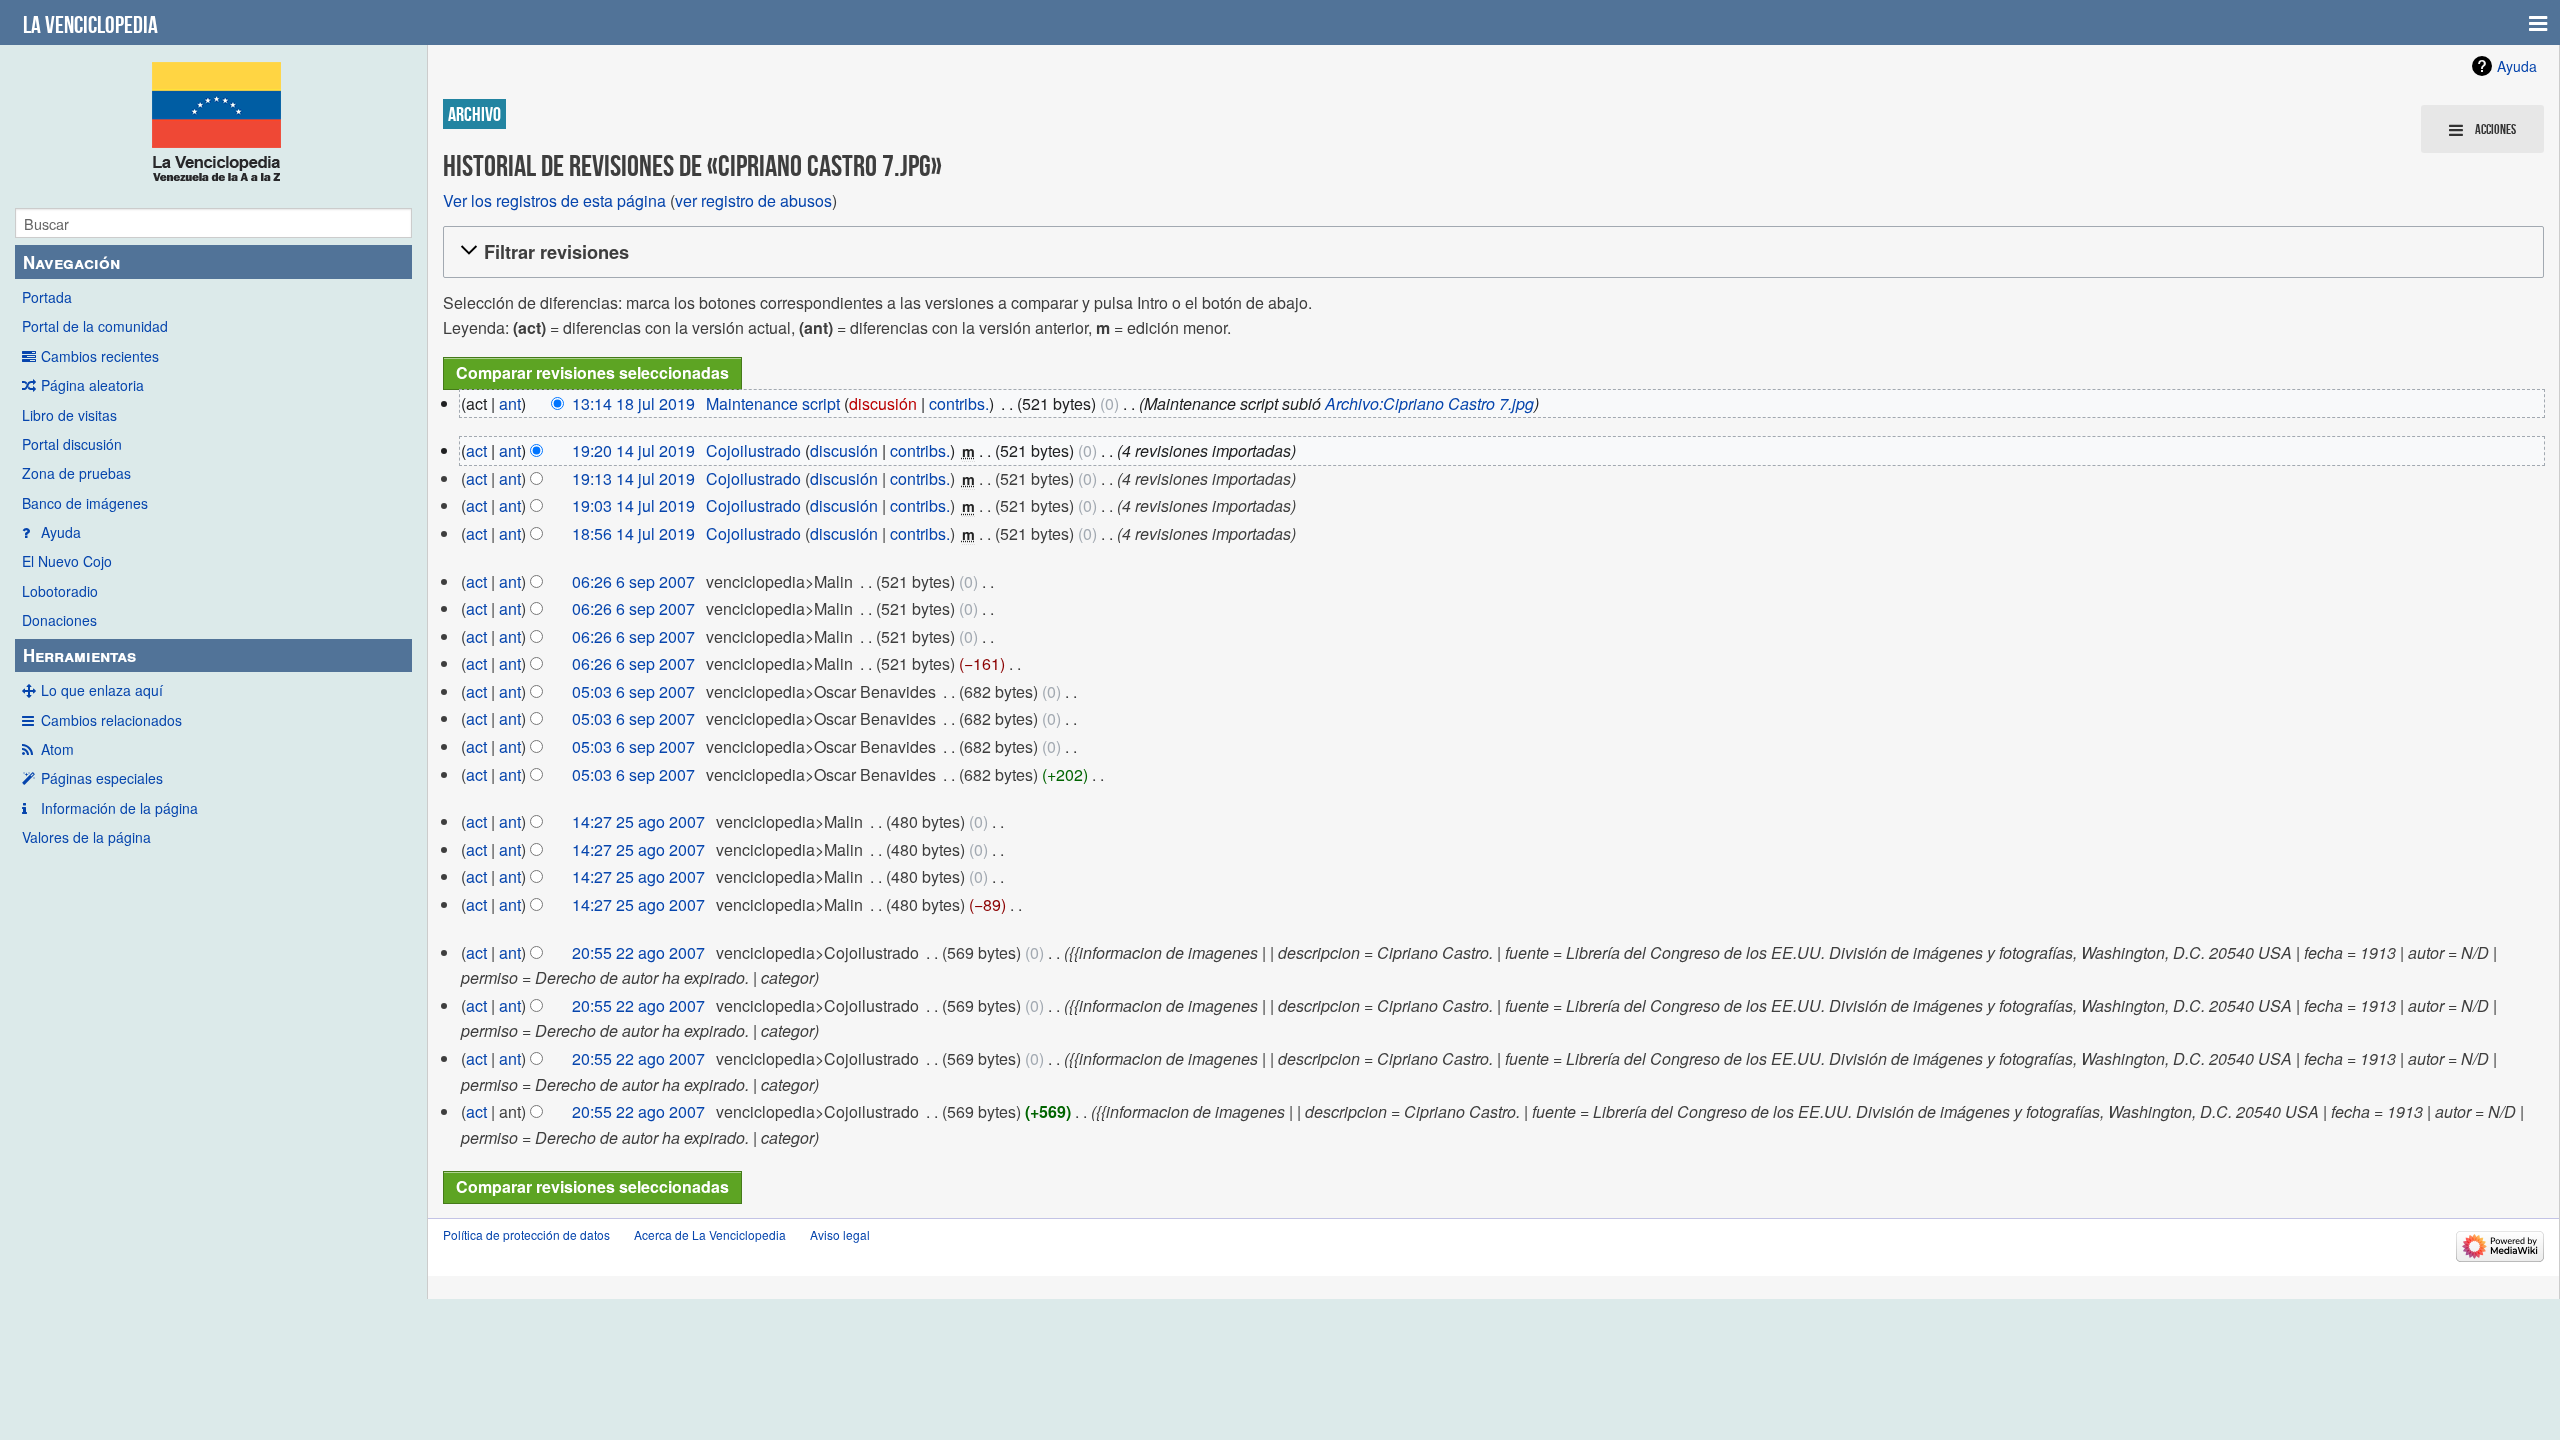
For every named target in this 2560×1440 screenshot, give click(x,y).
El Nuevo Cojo (67, 561)
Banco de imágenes (85, 503)
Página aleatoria (92, 385)
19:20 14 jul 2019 (633, 450)
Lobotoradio (60, 591)
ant (510, 403)
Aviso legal (840, 1234)
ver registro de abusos (753, 200)
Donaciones (59, 620)
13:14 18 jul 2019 (633, 403)
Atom (57, 749)
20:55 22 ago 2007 (638, 952)
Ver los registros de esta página (554, 200)
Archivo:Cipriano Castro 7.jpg (1429, 403)
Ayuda (61, 532)
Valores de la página (86, 837)
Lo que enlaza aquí (102, 690)
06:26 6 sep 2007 (633, 581)
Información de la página (119, 808)
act (476, 450)
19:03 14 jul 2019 (633, 505)
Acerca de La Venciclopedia (710, 1234)
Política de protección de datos (526, 1234)
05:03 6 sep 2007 (633, 691)
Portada (47, 297)
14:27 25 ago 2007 (638, 821)
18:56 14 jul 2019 (633, 533)
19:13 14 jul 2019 (633, 478)
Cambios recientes (100, 356)
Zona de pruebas (76, 473)
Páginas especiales (102, 778)
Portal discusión (72, 444)
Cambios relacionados (111, 720)
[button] (1490, 252)
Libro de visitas (69, 415)
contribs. (959, 403)
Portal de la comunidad (95, 326)
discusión (883, 403)
